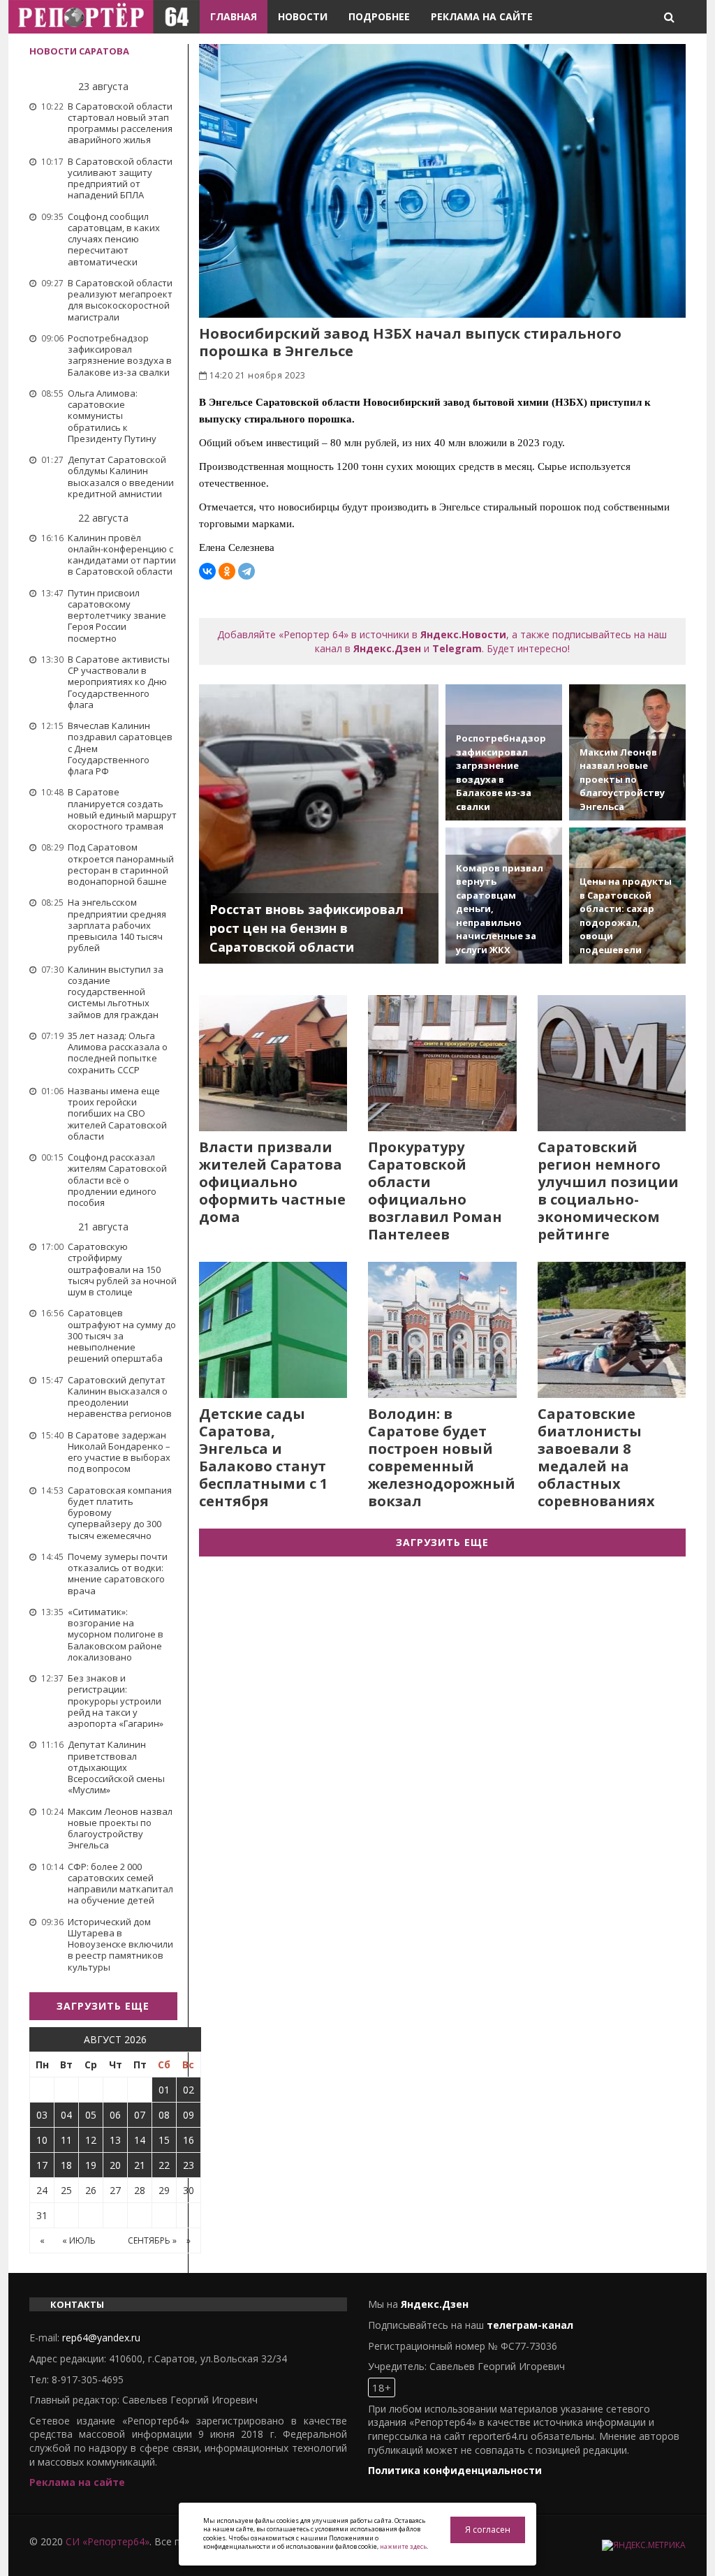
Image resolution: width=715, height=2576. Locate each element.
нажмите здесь (403, 2546)
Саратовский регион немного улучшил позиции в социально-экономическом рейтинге (608, 1191)
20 (115, 2165)
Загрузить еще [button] (103, 2006)
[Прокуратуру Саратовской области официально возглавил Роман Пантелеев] (442, 1063)
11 (66, 2140)
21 (140, 2165)
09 (189, 2115)
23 (189, 2165)
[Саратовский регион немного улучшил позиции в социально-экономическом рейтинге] (612, 1063)
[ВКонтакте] (207, 571)
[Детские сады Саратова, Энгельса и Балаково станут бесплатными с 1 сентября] (273, 1330)
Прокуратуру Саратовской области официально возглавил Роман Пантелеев (435, 1191)
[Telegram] (246, 571)
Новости (303, 16)
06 (115, 2115)
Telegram (457, 648)
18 (66, 2165)
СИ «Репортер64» (108, 2541)
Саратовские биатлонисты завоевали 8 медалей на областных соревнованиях (596, 1457)
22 (164, 2165)
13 (115, 2140)
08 (164, 2115)
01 (164, 2090)
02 (189, 2090)
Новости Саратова (79, 51)
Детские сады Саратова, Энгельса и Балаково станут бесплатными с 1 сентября (263, 1457)
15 (164, 2140)
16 (189, 2140)
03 (42, 2115)
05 (91, 2115)
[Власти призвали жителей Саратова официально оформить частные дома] (273, 1063)
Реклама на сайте (482, 16)
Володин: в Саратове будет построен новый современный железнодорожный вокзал (442, 1457)
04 (66, 2115)
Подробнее (379, 16)
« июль (79, 2240)
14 (140, 2140)
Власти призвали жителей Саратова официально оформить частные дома (272, 1182)
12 (91, 2140)
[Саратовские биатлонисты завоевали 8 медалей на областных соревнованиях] (612, 1330)
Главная (234, 16)
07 (140, 2115)
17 (42, 2165)
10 (42, 2140)
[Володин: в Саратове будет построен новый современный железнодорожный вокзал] (442, 1330)
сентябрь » (152, 2240)
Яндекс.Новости (463, 634)
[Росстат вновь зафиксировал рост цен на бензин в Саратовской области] (319, 824)
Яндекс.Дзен (387, 648)
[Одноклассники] (227, 571)
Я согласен (488, 2530)
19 (91, 2165)
